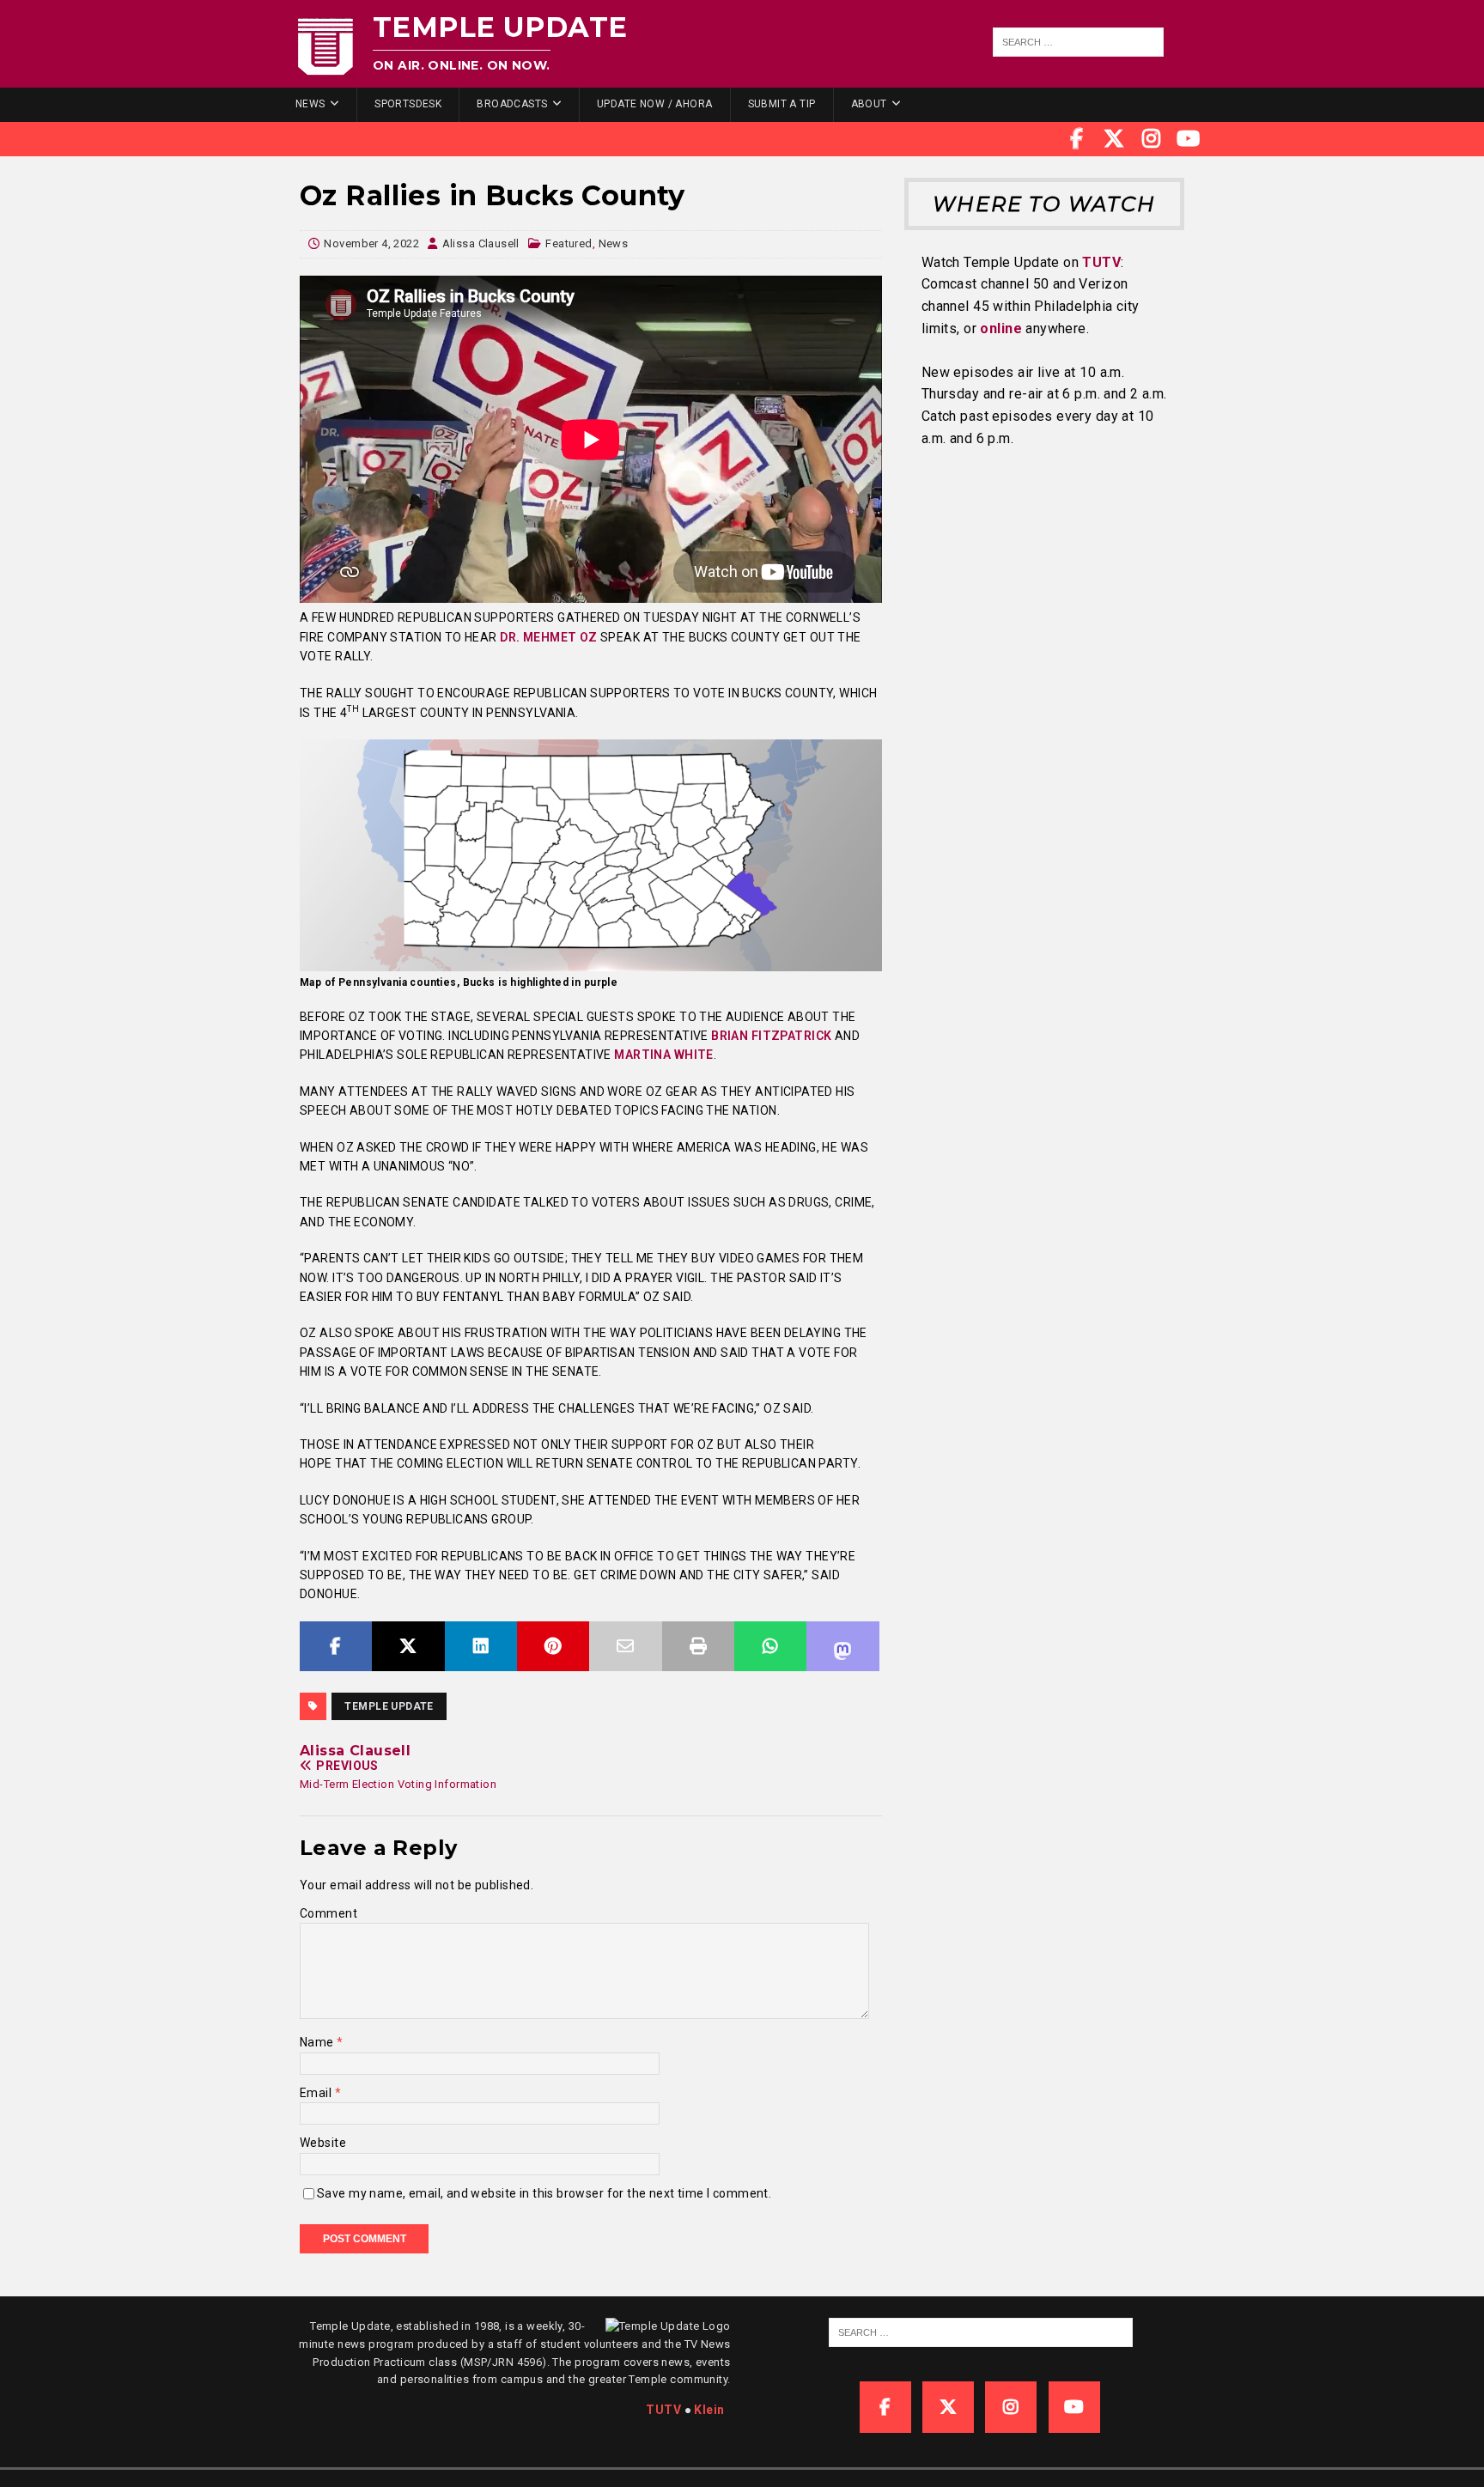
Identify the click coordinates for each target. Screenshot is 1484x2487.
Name (318, 2042)
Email (317, 2093)
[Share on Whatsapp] (770, 1646)
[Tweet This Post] (408, 1646)
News (310, 104)
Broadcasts (512, 104)
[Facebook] (1077, 139)
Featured (569, 243)
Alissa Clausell (481, 243)
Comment (328, 1913)
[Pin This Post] (553, 1646)
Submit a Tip (782, 104)
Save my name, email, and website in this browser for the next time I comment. (544, 2193)
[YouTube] (1189, 139)
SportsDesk (408, 104)
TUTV (1101, 262)
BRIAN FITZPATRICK (771, 1036)
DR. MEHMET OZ (548, 637)
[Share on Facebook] (336, 1646)
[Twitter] (1114, 139)
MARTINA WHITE (663, 1055)
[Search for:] (1079, 42)
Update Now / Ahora (655, 104)
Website (323, 2143)
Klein (709, 2410)
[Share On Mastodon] (842, 1646)
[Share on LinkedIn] (481, 1646)
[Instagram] (1152, 139)
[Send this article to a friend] (625, 1646)
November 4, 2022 (371, 243)
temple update (389, 1706)
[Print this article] (698, 1646)
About (869, 104)
